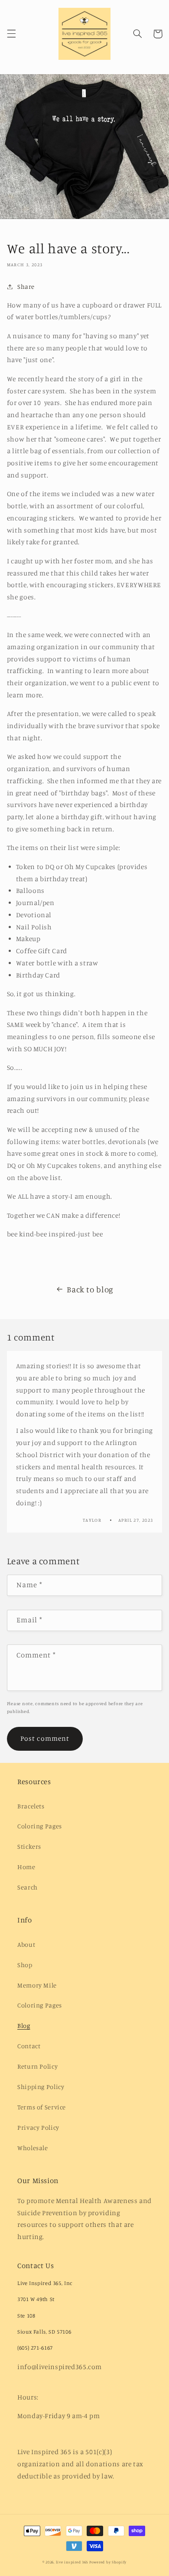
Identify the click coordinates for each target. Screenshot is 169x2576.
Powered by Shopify (108, 2562)
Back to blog (90, 1289)
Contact (29, 2046)
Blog (24, 2025)
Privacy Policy (38, 2127)
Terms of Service (42, 2107)
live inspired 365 (72, 2562)
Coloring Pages (40, 1826)
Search (28, 1887)
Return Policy (37, 2066)
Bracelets (31, 1806)
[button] (11, 34)
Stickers (29, 1846)
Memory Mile (37, 1985)
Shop (25, 1965)
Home (26, 1867)
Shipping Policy (41, 2087)
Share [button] (26, 286)
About (26, 1944)
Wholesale (33, 2148)
